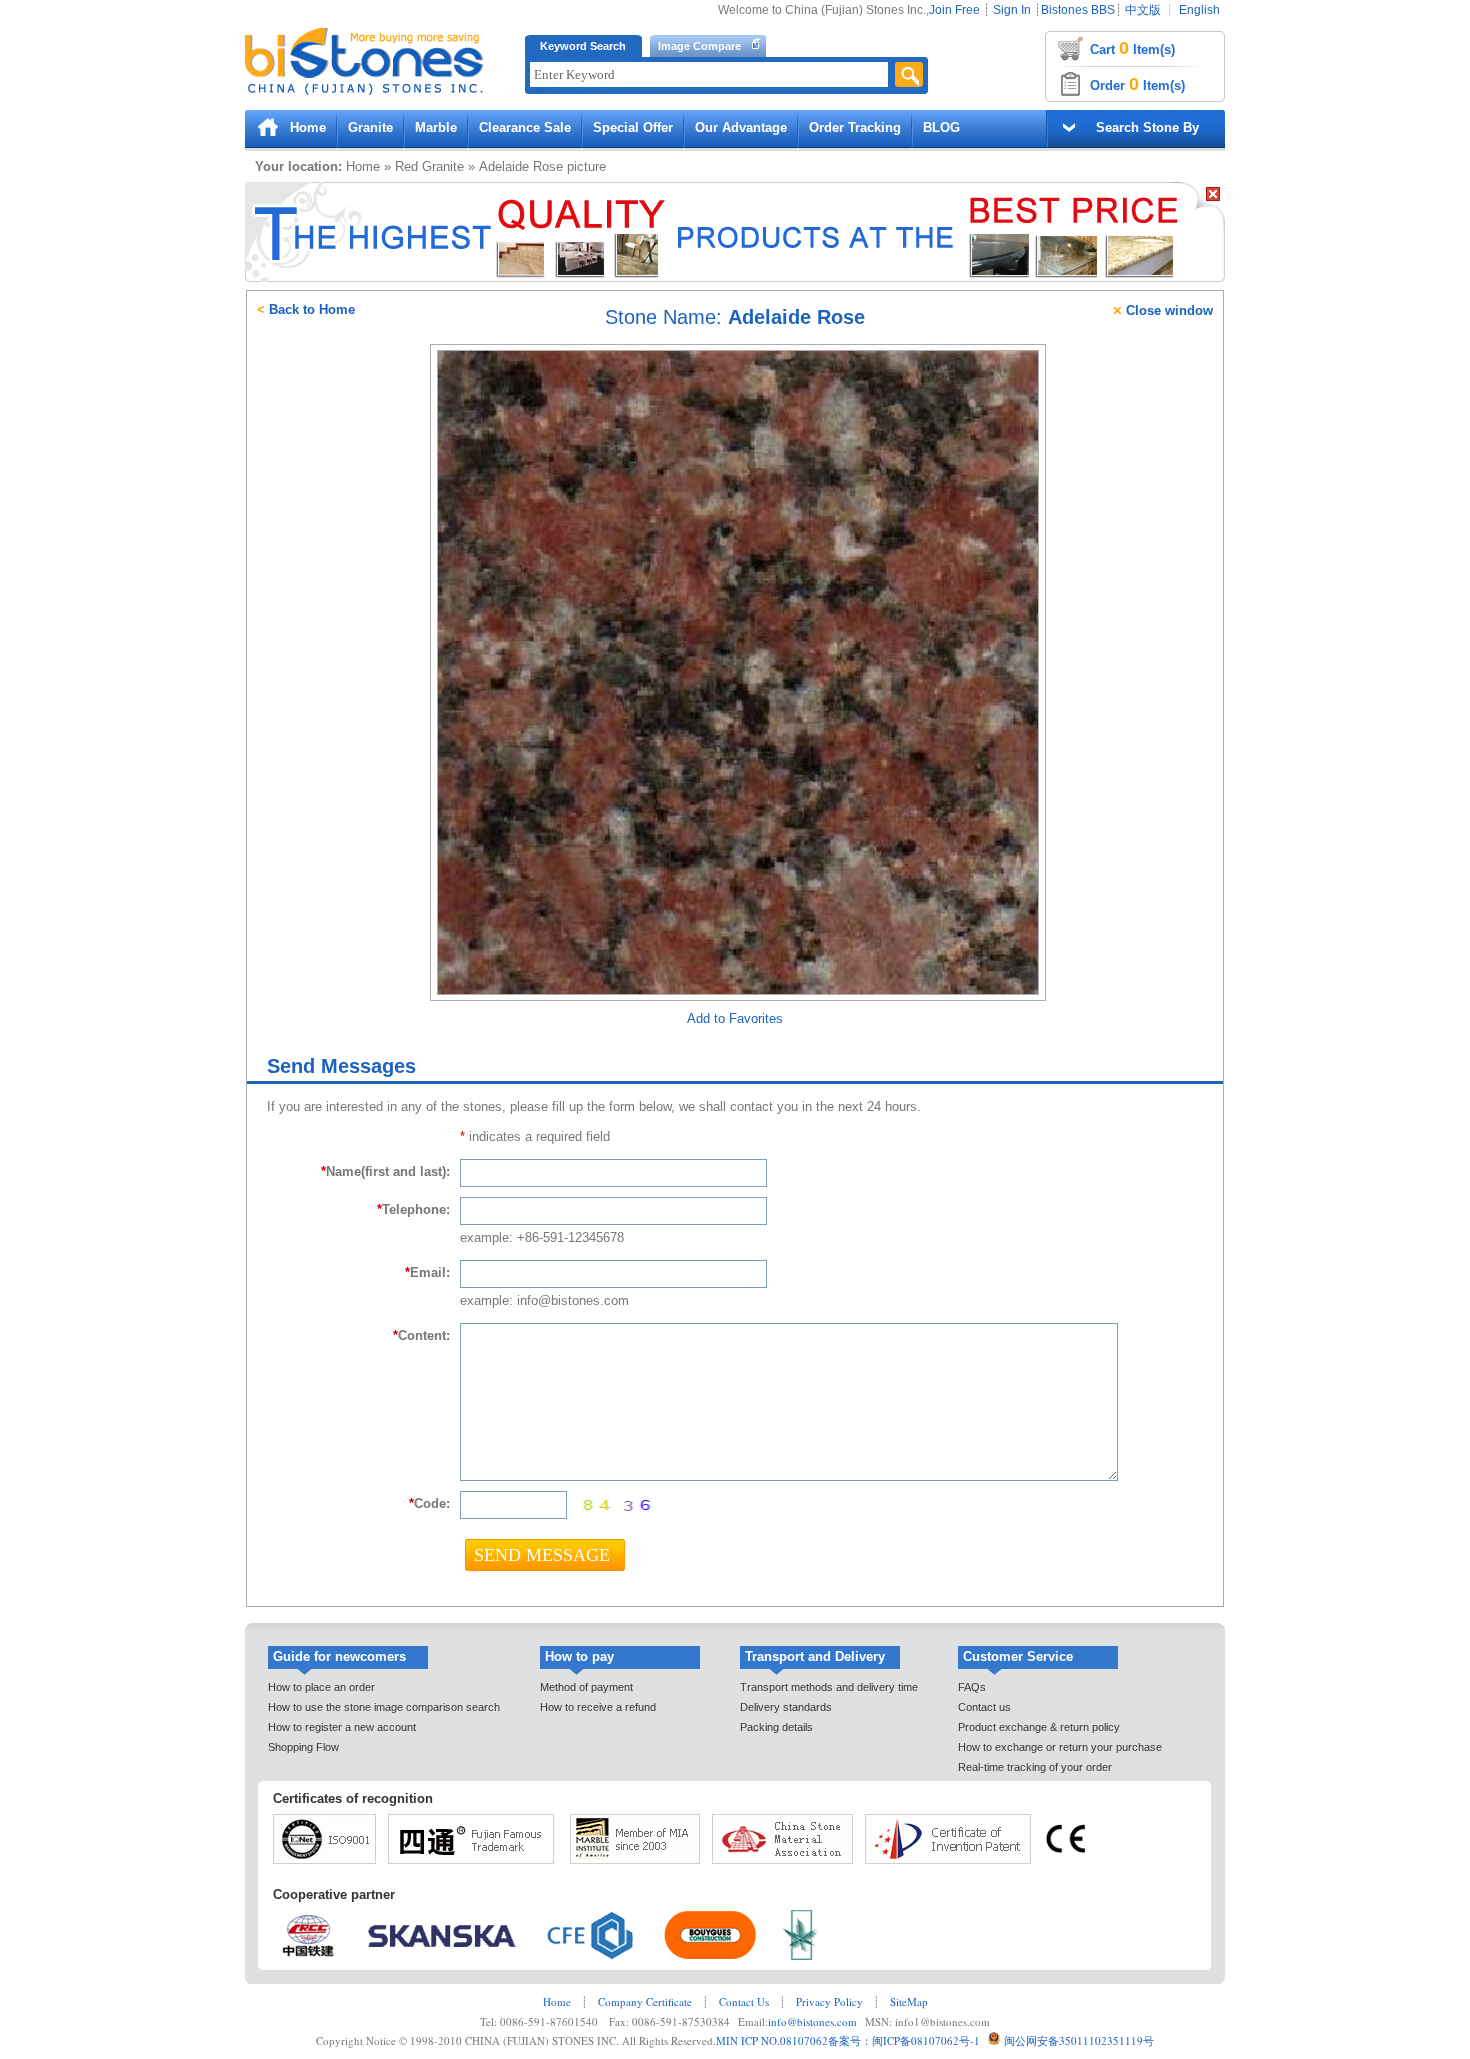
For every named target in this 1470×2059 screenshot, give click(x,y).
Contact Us (744, 2001)
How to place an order (321, 1687)
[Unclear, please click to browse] (615, 1505)
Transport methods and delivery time (829, 1687)
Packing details (776, 1727)
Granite (370, 127)
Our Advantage (741, 127)
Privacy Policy (829, 2001)
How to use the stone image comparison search (384, 1707)
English (1199, 10)
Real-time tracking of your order (1035, 1767)
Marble (436, 127)
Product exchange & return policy (1039, 1727)
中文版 (1143, 10)
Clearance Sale (525, 127)
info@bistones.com (812, 2021)
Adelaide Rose (521, 166)
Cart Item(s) (1132, 48)
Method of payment (586, 1687)
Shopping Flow (303, 1747)
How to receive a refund (598, 1707)
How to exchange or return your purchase (1060, 1747)
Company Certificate (645, 2001)
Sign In (1012, 10)
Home (308, 127)
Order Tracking (855, 127)
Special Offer (633, 127)
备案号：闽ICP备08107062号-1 (904, 2040)
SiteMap (909, 2001)
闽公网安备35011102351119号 (1079, 2040)
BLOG (941, 127)
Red (406, 166)
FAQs (972, 1687)
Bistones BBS (1078, 10)
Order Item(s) (1137, 84)
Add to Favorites (735, 1018)
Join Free (954, 10)
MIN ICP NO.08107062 (772, 2040)
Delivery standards (786, 1707)
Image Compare (699, 46)
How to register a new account (342, 1727)
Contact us (984, 1707)
